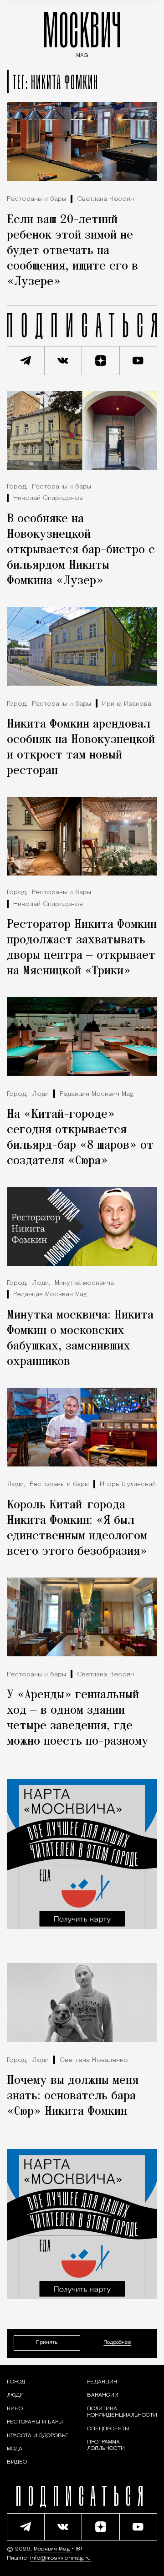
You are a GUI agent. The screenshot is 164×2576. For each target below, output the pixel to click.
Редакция (102, 2382)
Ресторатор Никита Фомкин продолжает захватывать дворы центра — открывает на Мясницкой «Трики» (82, 948)
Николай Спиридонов (48, 498)
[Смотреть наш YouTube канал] (139, 361)
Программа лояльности (106, 2445)
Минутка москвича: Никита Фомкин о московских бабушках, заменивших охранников (80, 1339)
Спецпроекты (108, 2429)
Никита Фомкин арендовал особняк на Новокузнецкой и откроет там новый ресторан (81, 748)
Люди (40, 1094)
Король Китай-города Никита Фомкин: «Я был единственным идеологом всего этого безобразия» (77, 1528)
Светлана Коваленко (94, 2060)
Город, (17, 487)
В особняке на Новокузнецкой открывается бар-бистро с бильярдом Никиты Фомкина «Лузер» (81, 550)
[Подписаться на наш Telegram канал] (26, 361)
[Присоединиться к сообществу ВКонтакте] (64, 361)
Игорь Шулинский (128, 1484)
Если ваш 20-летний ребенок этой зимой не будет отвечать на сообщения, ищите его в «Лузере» (72, 251)
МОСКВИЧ (82, 33)
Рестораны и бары (36, 199)
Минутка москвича (84, 1283)
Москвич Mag (53, 2549)
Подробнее (117, 2343)
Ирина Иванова (127, 704)
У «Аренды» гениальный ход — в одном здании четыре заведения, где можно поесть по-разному (78, 1718)
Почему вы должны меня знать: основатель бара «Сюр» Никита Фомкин (73, 2096)
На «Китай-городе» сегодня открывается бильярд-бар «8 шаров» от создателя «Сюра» (80, 1138)
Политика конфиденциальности (122, 2412)
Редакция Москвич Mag (97, 1094)
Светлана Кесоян (105, 199)
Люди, (41, 1283)
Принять (47, 2343)
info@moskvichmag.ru (60, 2558)
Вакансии (103, 2396)
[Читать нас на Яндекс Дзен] (101, 361)
